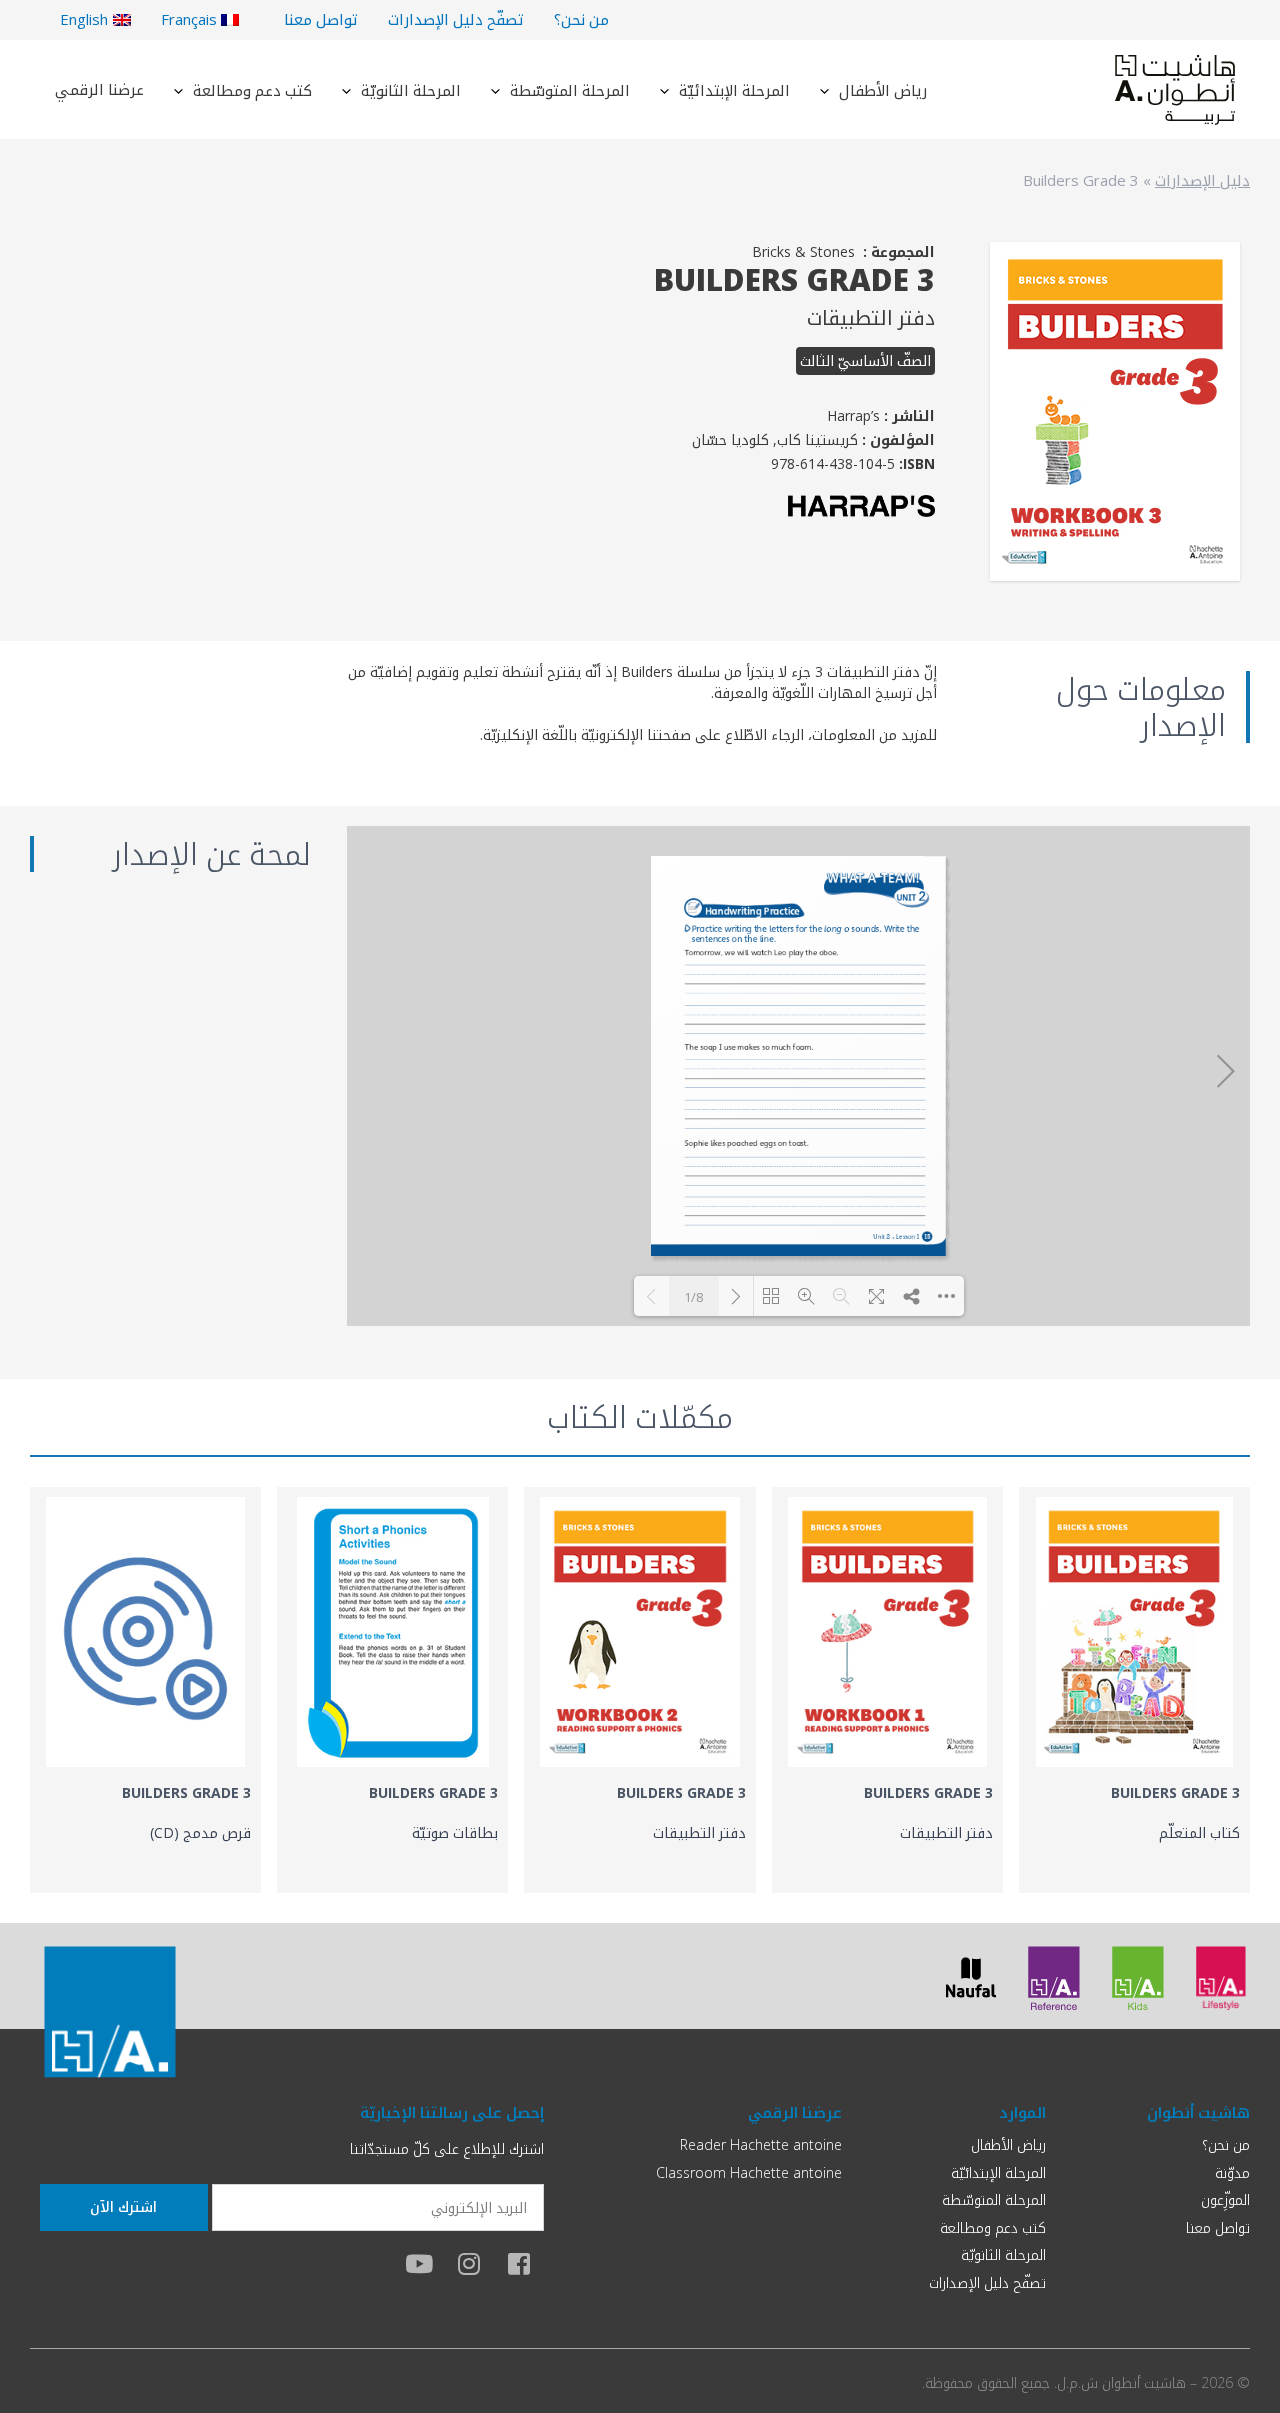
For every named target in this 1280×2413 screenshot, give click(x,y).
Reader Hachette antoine (761, 2144)
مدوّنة (1232, 2172)
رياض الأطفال (883, 90)
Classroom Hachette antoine (749, 2172)
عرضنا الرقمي (99, 89)
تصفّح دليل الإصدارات (456, 19)
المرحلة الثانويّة (411, 90)
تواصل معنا (321, 19)
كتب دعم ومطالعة (252, 90)
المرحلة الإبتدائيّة (734, 90)
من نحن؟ (581, 19)
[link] (1134, 1690)
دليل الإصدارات (1202, 180)
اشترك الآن (123, 2206)
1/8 (693, 1297)
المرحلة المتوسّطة (570, 90)
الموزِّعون (1225, 2199)
